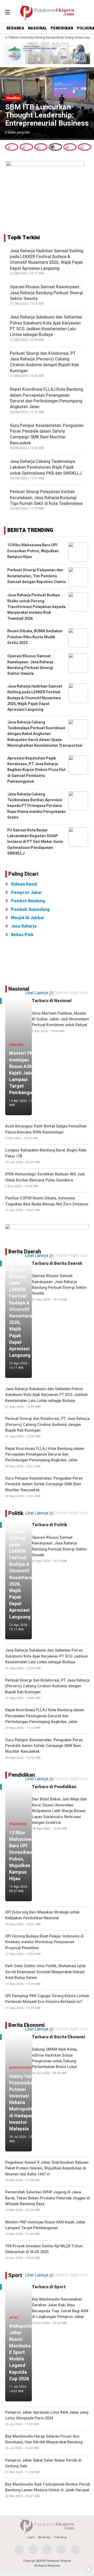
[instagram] (47, 2550)
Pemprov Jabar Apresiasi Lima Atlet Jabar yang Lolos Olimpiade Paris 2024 (47, 2418)
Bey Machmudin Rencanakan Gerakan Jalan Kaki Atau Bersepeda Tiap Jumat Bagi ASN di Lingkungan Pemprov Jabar (60, 2311)
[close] (89, 2569)
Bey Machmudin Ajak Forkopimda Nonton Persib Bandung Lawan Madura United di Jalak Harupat (48, 2490)
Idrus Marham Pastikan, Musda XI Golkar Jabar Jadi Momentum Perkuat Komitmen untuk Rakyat (60, 1022)
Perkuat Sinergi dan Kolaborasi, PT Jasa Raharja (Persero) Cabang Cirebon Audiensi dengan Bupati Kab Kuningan (44, 362)
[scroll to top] (86, 2567)
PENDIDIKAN (62, 28)
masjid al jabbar (28, 918)
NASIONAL (37, 28)
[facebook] (19, 2550)
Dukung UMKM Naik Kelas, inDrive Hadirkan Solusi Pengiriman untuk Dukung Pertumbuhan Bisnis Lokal (55, 2061)
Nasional (19, 989)
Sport (15, 2275)
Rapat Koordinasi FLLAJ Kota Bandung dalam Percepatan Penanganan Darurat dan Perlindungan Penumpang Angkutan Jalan (46, 398)
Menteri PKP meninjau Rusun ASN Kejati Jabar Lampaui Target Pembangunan (45, 2228)
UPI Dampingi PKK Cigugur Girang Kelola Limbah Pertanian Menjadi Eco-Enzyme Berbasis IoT (47, 2002)
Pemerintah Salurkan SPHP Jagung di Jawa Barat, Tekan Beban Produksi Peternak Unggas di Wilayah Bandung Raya (48, 2201)
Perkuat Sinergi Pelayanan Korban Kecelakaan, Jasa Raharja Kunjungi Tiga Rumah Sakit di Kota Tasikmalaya (46, 498)
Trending (60, 2537)
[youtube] (61, 2550)
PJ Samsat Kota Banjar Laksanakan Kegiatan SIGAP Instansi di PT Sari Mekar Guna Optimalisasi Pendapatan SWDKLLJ (35, 842)
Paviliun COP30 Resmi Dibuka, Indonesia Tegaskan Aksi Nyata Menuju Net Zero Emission (47, 1204)
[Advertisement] (47, 962)
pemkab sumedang (30, 910)
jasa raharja (24, 926)
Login (31, 2537)
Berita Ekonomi (27, 2025)
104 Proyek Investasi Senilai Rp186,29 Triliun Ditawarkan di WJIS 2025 (44, 2252)
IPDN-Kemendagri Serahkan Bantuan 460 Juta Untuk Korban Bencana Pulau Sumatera (45, 1180)
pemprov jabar (27, 893)
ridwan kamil (24, 884)
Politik (16, 1513)
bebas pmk (22, 935)
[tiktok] (75, 2550)
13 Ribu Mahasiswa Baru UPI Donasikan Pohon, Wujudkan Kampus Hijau (33, 551)
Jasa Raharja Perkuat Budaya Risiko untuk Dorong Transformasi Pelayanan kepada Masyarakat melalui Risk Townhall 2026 (36, 607)
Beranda (44, 2537)
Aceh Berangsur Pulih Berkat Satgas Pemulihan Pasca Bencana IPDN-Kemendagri (46, 1132)
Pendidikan (22, 1775)
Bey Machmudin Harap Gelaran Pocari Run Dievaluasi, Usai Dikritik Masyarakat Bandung (44, 2442)
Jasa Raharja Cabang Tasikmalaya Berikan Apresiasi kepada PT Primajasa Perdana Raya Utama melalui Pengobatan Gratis (37, 806)
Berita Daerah (25, 1252)
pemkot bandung (28, 901)
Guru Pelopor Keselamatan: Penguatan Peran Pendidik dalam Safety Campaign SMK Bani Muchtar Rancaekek (47, 434)
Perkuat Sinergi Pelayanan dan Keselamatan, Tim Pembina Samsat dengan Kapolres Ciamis (37, 576)
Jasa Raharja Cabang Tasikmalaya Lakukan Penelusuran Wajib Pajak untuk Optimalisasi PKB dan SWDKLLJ (46, 467)
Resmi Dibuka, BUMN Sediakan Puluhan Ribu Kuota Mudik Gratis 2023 (35, 637)
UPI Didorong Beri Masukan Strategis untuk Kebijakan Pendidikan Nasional (42, 1918)
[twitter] (33, 2550)
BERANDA (15, 28)
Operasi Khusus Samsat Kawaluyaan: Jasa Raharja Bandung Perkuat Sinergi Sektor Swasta (46, 293)
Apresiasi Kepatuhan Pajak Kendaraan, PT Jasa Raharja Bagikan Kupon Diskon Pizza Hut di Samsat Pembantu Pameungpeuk (36, 770)
